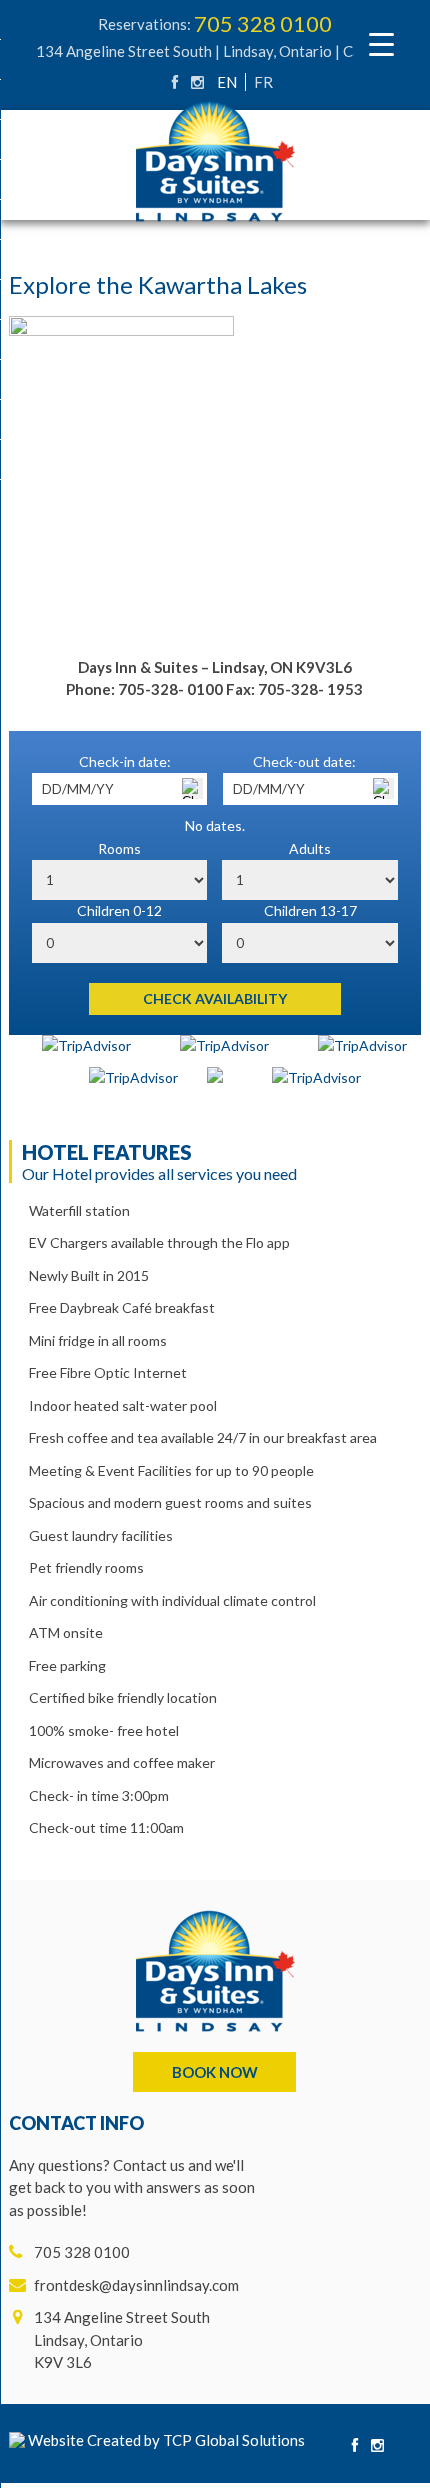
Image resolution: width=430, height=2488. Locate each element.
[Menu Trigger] (381, 42)
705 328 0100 (263, 23)
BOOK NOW (215, 2072)
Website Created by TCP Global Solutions (165, 2440)
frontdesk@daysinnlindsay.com (136, 2285)
